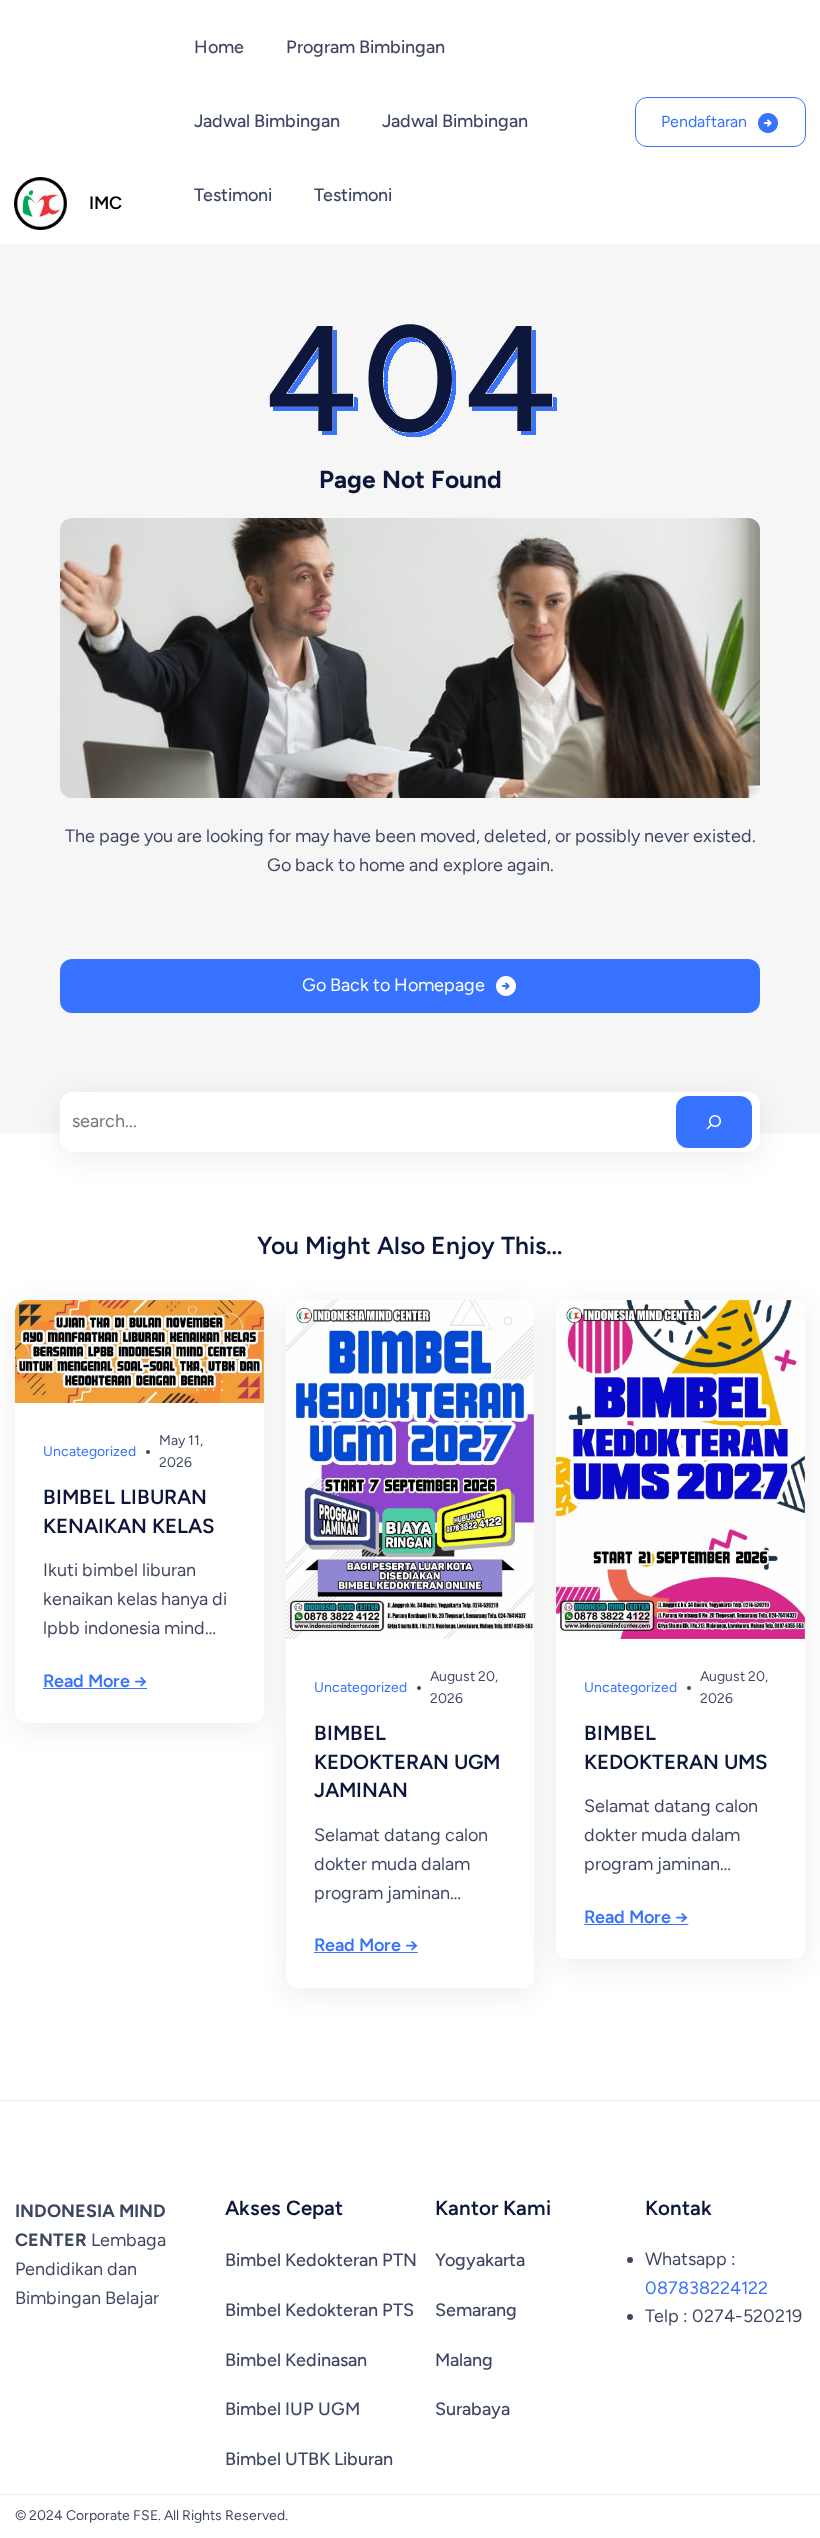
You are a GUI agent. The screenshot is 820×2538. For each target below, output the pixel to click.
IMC (105, 203)
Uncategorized (89, 1451)
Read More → (95, 1681)
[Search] (714, 1122)
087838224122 (706, 2288)
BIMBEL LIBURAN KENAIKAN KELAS (129, 1511)
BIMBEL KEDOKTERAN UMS (676, 1747)
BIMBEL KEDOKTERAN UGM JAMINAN (407, 1761)
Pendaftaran (704, 121)
